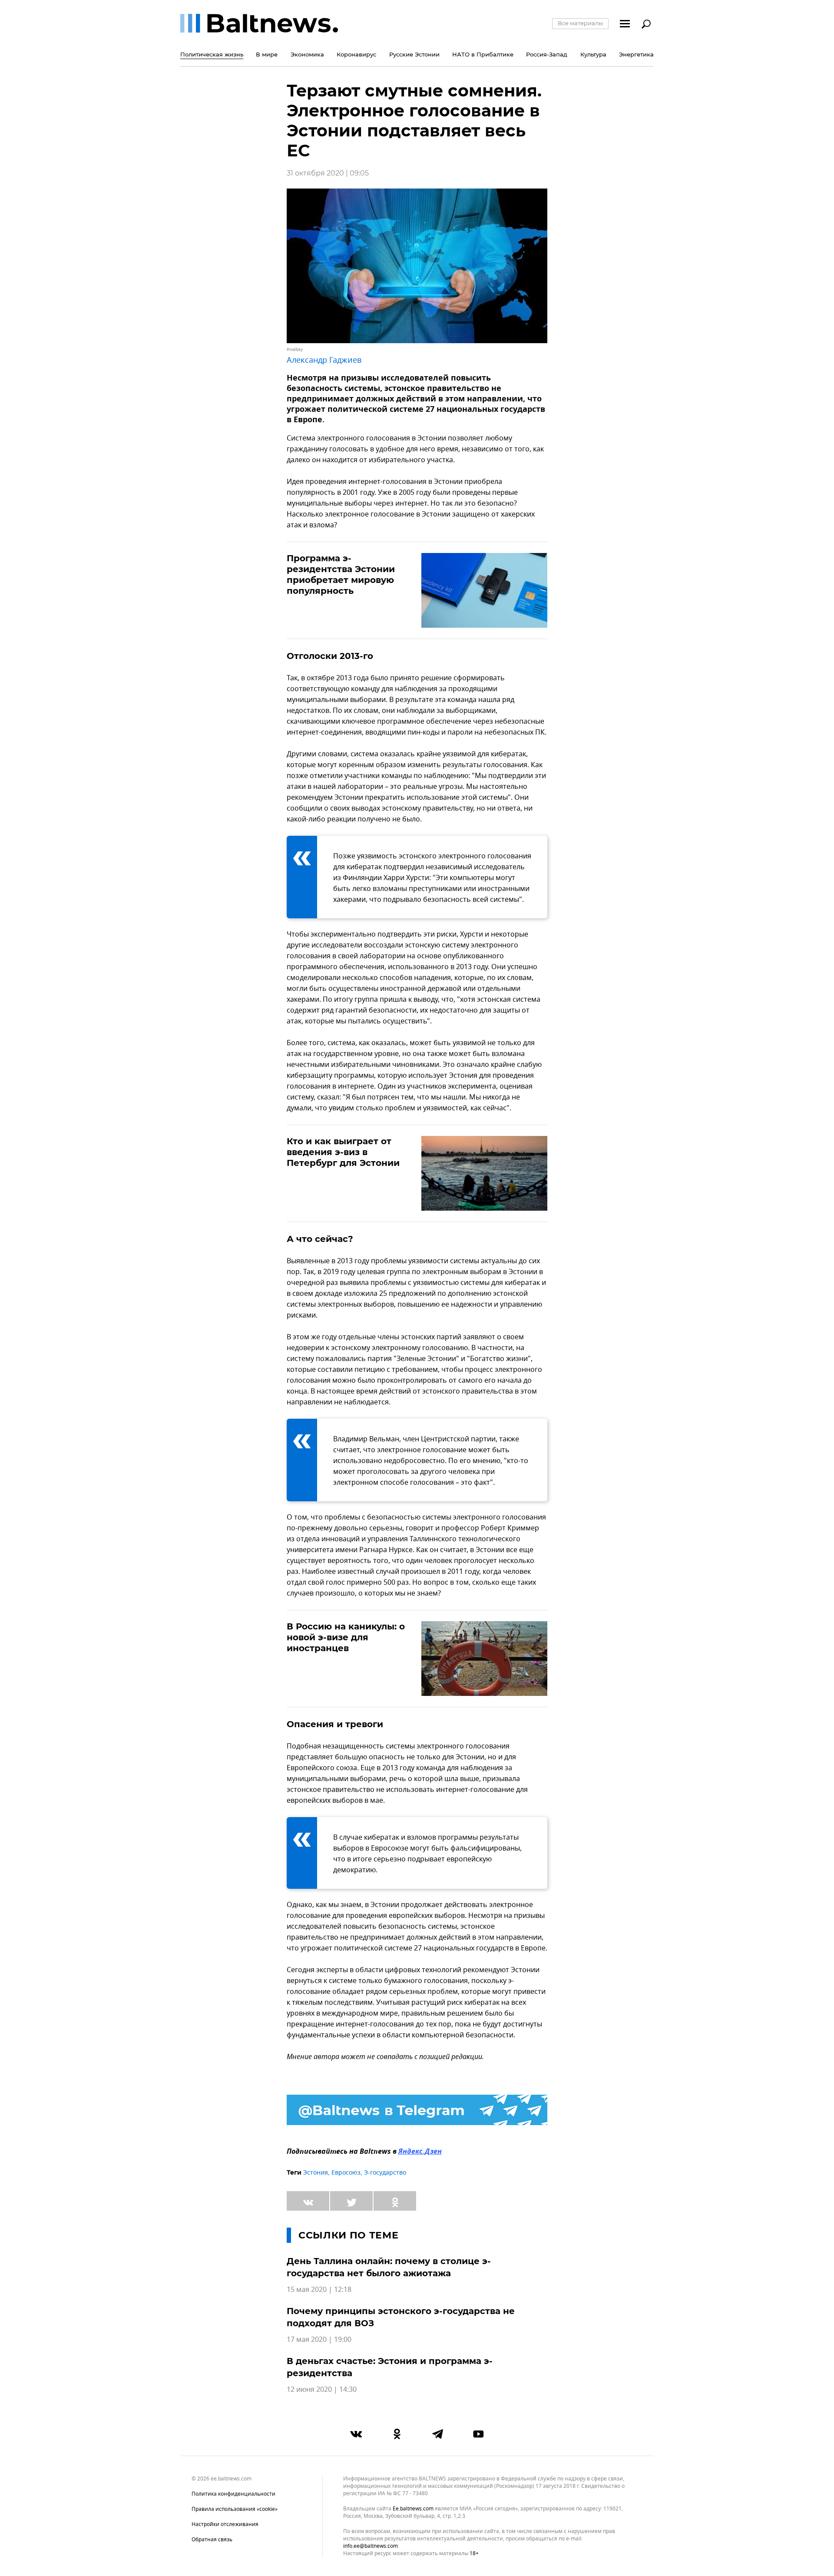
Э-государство (385, 2173)
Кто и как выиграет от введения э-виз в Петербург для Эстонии (343, 1152)
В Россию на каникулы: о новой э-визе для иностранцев (346, 1637)
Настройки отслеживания (225, 2524)
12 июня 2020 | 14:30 (322, 2390)
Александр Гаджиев (324, 360)
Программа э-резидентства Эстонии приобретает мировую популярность (341, 574)
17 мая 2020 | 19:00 (319, 2340)
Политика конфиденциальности (233, 2494)
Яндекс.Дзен (420, 2152)
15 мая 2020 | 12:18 (319, 2290)
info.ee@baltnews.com (371, 2546)
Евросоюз (346, 2173)
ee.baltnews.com (413, 2509)
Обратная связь (212, 2540)
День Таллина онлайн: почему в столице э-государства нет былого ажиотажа (389, 2267)
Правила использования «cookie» (235, 2509)
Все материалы (580, 23)
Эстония (316, 2173)
